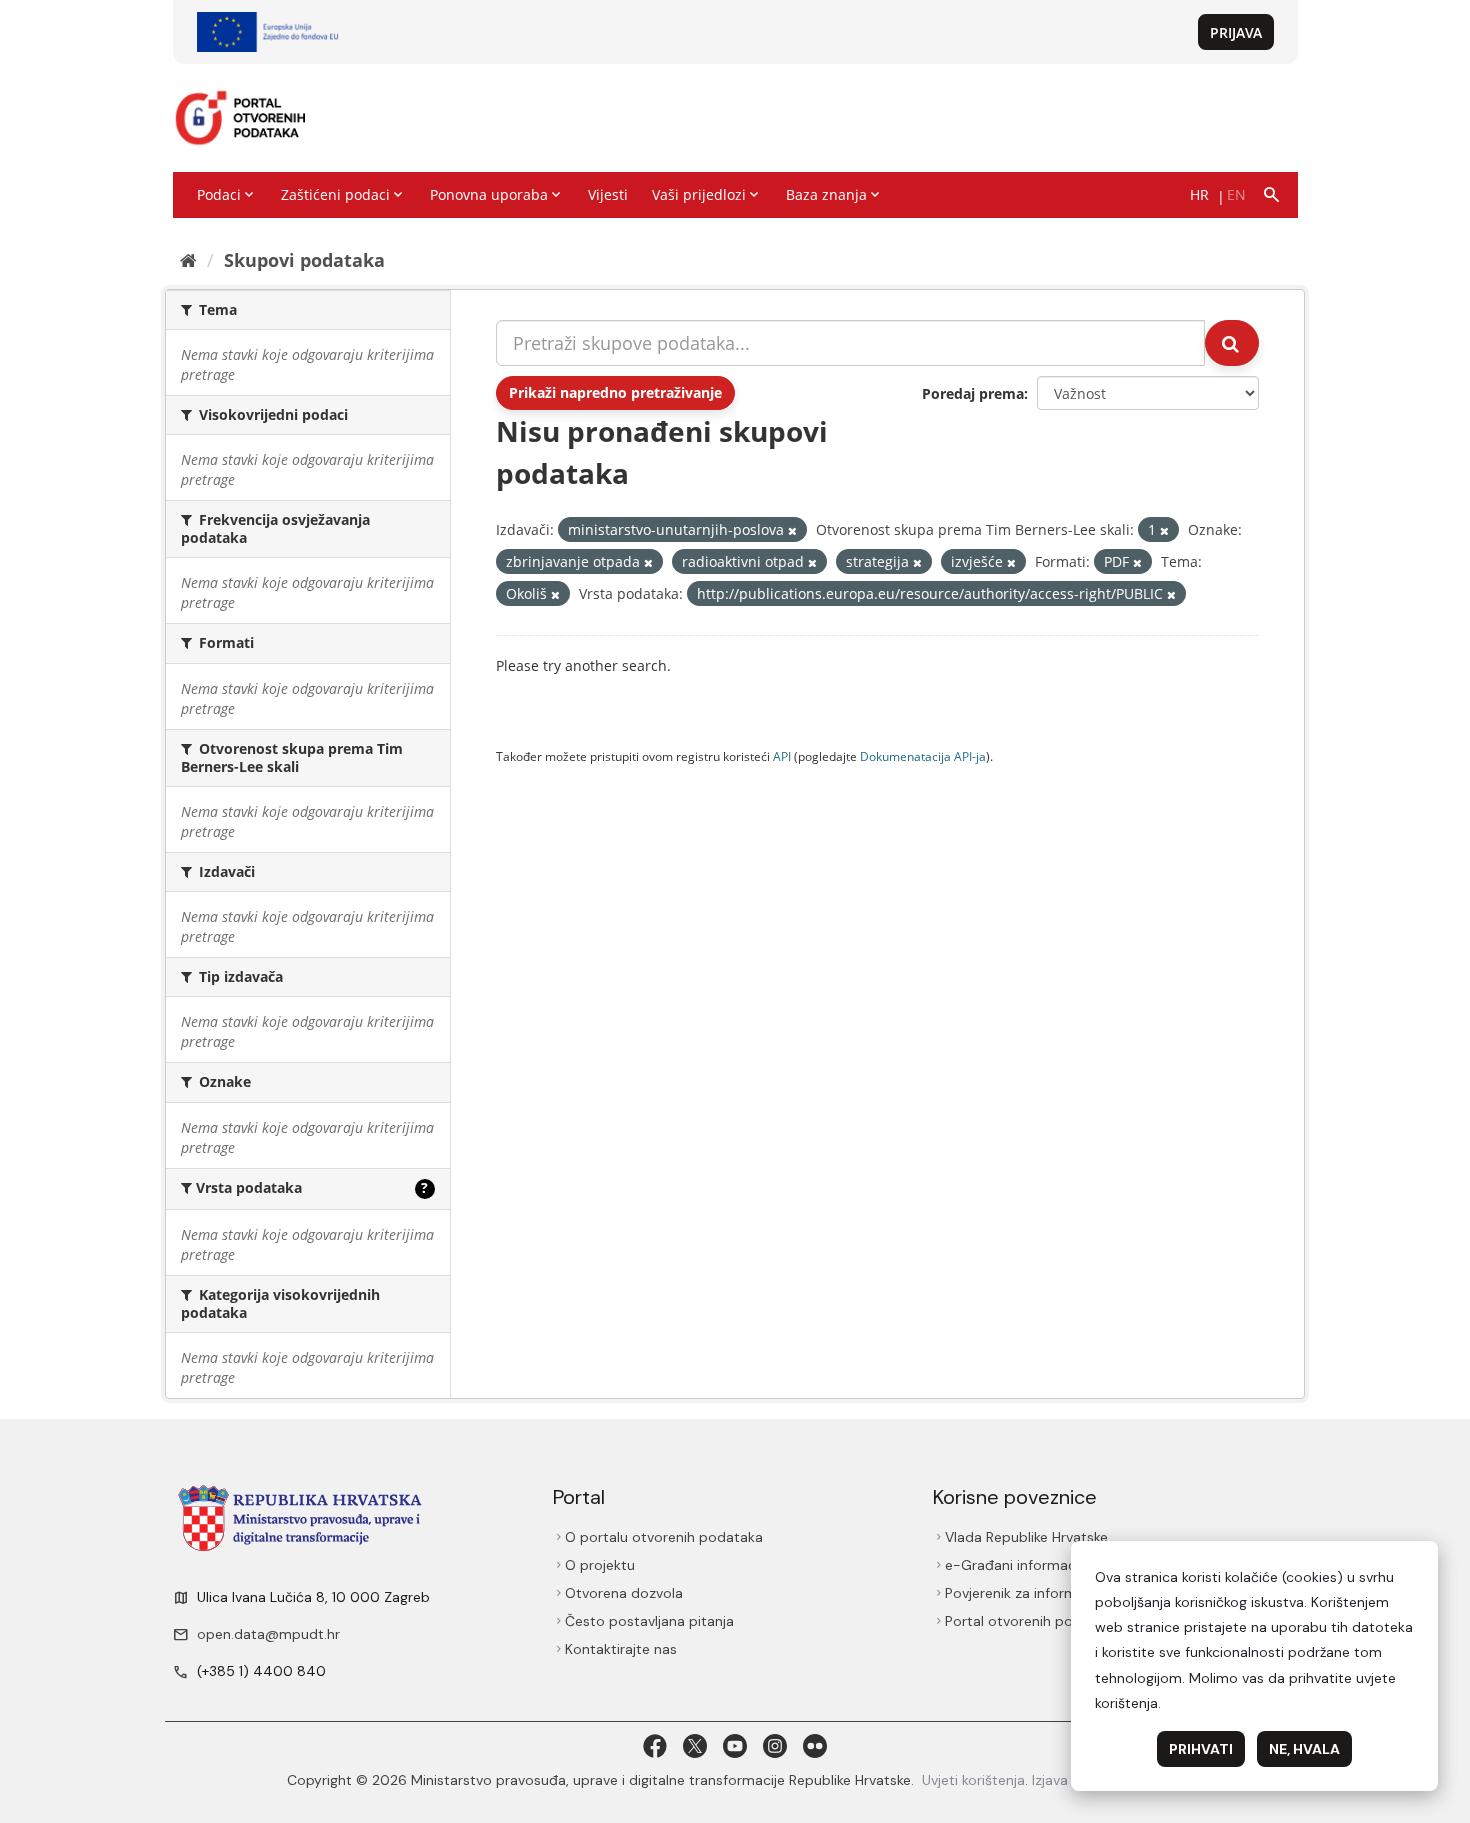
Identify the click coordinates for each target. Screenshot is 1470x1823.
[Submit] (1232, 343)
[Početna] (188, 260)
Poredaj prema (973, 393)
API (782, 756)
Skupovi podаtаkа (304, 260)
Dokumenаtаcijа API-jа (923, 756)
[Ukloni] (792, 530)
